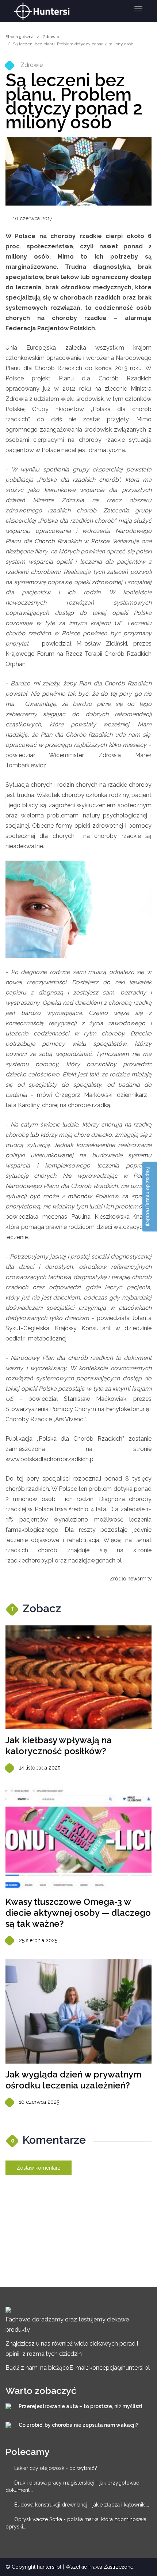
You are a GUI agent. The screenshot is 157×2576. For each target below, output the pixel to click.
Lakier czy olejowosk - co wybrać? (56, 2468)
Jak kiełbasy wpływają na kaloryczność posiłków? (59, 1746)
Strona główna (20, 37)
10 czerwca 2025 (39, 2102)
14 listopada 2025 (40, 1768)
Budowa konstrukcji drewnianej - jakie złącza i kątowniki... (82, 2505)
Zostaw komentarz (39, 2168)
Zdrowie (51, 37)
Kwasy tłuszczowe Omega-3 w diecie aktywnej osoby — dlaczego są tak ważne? (78, 1913)
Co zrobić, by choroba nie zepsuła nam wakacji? (78, 2425)
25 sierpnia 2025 (38, 1940)
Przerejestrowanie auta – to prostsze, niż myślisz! (81, 2406)
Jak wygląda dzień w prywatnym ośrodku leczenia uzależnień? (73, 2080)
